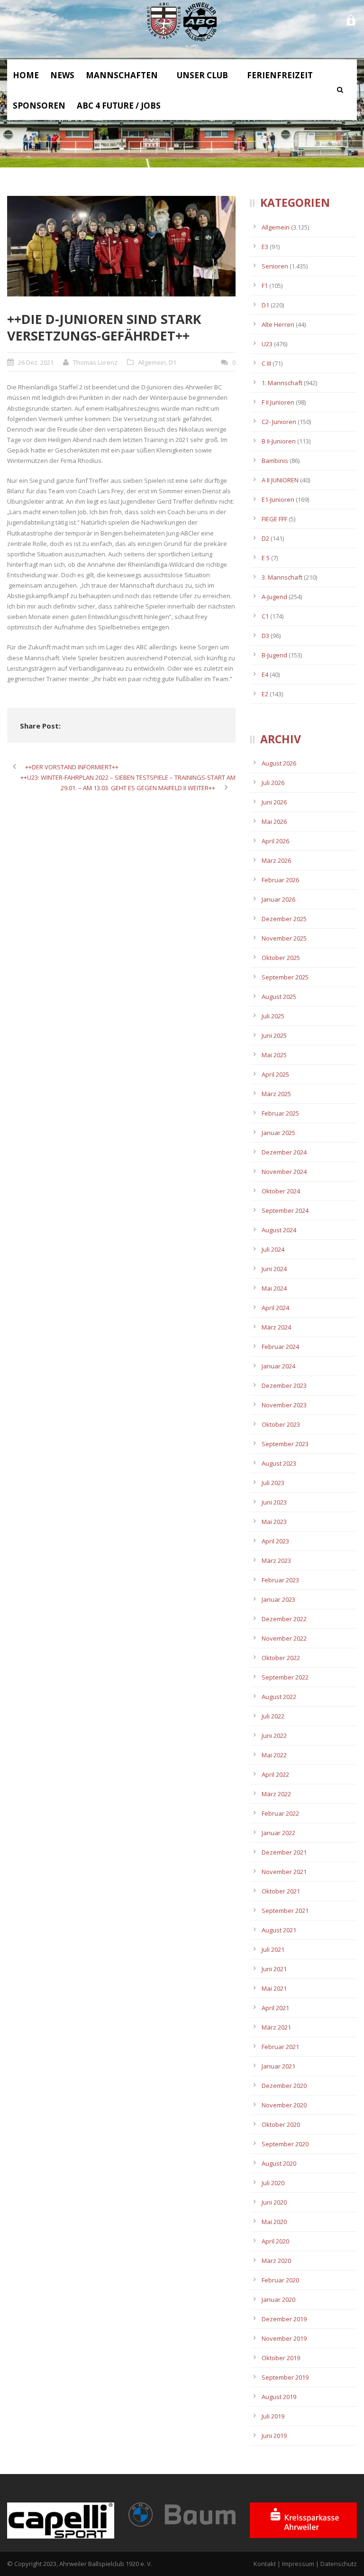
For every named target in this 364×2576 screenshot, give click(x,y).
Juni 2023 (274, 1502)
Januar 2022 (278, 1833)
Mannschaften (122, 75)
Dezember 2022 (284, 1619)
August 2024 (279, 1230)
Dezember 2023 (284, 1385)
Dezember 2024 (284, 1152)
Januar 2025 (278, 1133)
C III (266, 363)
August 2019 (279, 2397)
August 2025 (279, 997)
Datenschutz (339, 2564)
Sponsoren (39, 106)
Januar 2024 (278, 1366)
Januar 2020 (278, 2299)
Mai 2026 (274, 822)
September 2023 (285, 1444)
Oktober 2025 (281, 958)
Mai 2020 (274, 2222)
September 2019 (285, 2377)
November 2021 (284, 1872)
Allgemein (152, 362)
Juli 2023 (273, 1483)
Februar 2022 (280, 1813)
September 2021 (285, 1911)
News (62, 75)
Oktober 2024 (281, 1191)
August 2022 (279, 1697)
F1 (265, 286)
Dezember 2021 (284, 1852)
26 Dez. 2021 (36, 362)
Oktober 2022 (281, 1658)
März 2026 (276, 860)
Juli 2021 (273, 1949)
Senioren (275, 266)
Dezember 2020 (284, 2086)
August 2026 (279, 763)
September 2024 (285, 1210)
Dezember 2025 (284, 919)
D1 (173, 362)
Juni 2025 (274, 1035)
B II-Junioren (279, 441)
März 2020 (276, 2261)
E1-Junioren (278, 499)
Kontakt (265, 2564)
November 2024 (284, 1172)
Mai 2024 (274, 1288)
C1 (265, 616)
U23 (267, 344)
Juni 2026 (274, 802)
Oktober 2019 (281, 2358)
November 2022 (284, 1638)
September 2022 (285, 1677)
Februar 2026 (280, 880)
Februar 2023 (280, 1580)
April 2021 (275, 2008)
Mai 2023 (274, 1522)
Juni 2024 (274, 1269)
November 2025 (284, 938)
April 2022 (275, 1774)
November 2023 (284, 1405)
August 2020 (279, 2163)
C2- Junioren (279, 422)
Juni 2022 (274, 1736)
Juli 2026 (273, 783)
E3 (265, 247)
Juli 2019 (273, 2416)
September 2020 (285, 2144)
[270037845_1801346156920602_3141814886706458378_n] (121, 246)
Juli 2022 (273, 1716)
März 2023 (276, 1560)
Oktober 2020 (281, 2124)
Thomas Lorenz (95, 362)
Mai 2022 (274, 1755)
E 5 (266, 558)
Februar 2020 (280, 2280)
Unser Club (202, 75)
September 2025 (285, 977)
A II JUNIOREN (280, 480)
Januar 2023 (278, 1599)
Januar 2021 (278, 2066)
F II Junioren (278, 402)
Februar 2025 (280, 1113)
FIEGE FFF (274, 519)
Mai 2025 (274, 1055)
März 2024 (276, 1327)
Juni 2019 (274, 2436)
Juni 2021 (274, 1969)
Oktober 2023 (281, 1424)
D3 (265, 636)
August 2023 (279, 1463)
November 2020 (284, 2105)
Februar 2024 (280, 1347)
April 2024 (275, 1308)
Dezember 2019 (284, 2319)
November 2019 (284, 2338)
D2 (265, 538)
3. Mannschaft (282, 577)
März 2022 (276, 1794)
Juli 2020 (273, 2183)
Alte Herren (278, 324)
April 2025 (275, 1074)
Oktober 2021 (281, 1891)
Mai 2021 (274, 1988)
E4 (265, 674)
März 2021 (276, 2027)
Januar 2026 (278, 899)
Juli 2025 (273, 1016)
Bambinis (275, 461)
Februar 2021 (280, 2047)
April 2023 (275, 1541)
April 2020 (275, 2241)
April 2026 (275, 841)
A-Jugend (274, 597)
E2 (265, 694)
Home (26, 75)
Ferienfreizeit (280, 75)
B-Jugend (274, 655)
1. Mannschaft (282, 383)
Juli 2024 (273, 1249)
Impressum (298, 2564)
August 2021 (279, 1930)
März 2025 (276, 1094)
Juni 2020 (274, 2202)
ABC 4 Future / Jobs (119, 106)
